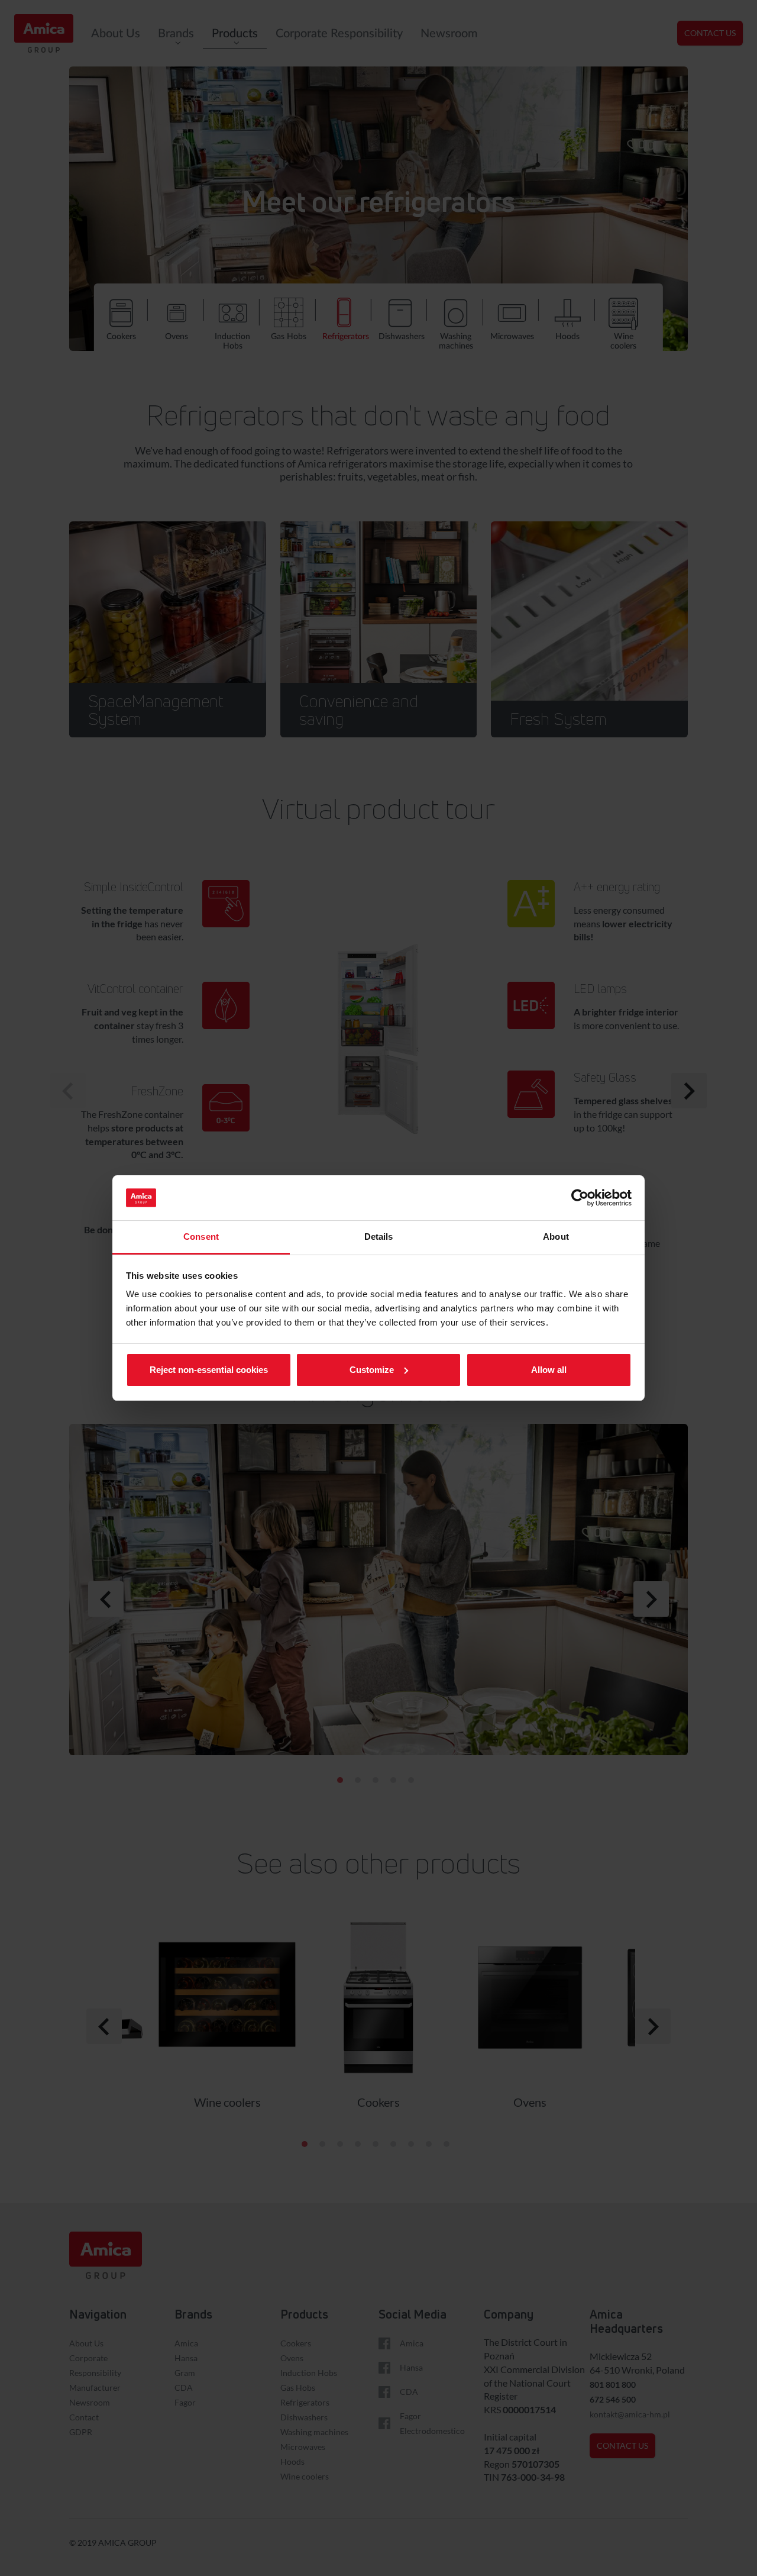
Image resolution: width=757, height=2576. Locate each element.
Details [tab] (379, 1237)
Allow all (549, 1370)
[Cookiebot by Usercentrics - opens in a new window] (580, 1198)
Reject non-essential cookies (209, 1370)
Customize (372, 1370)
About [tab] (556, 1237)
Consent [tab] (201, 1237)
